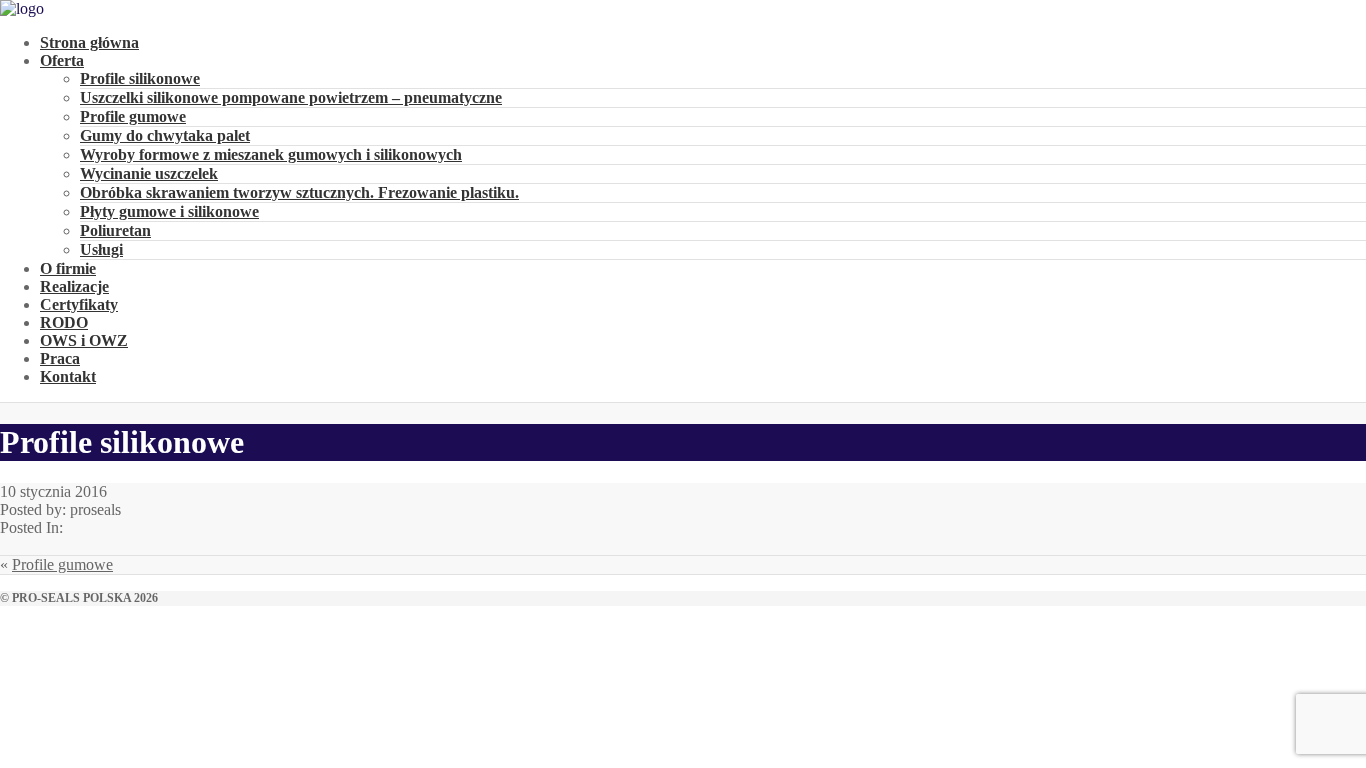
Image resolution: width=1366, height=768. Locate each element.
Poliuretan (115, 230)
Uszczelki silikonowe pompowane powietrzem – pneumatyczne (291, 97)
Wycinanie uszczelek (149, 173)
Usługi (101, 249)
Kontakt (68, 376)
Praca (60, 358)
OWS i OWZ (84, 340)
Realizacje (74, 286)
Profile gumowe (133, 116)
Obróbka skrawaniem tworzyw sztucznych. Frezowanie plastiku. (299, 192)
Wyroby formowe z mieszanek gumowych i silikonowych (271, 154)
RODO (64, 322)
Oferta (62, 60)
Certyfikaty (79, 304)
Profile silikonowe (140, 78)
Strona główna (89, 42)
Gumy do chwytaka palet (165, 135)
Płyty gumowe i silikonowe (169, 211)
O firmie (68, 268)
